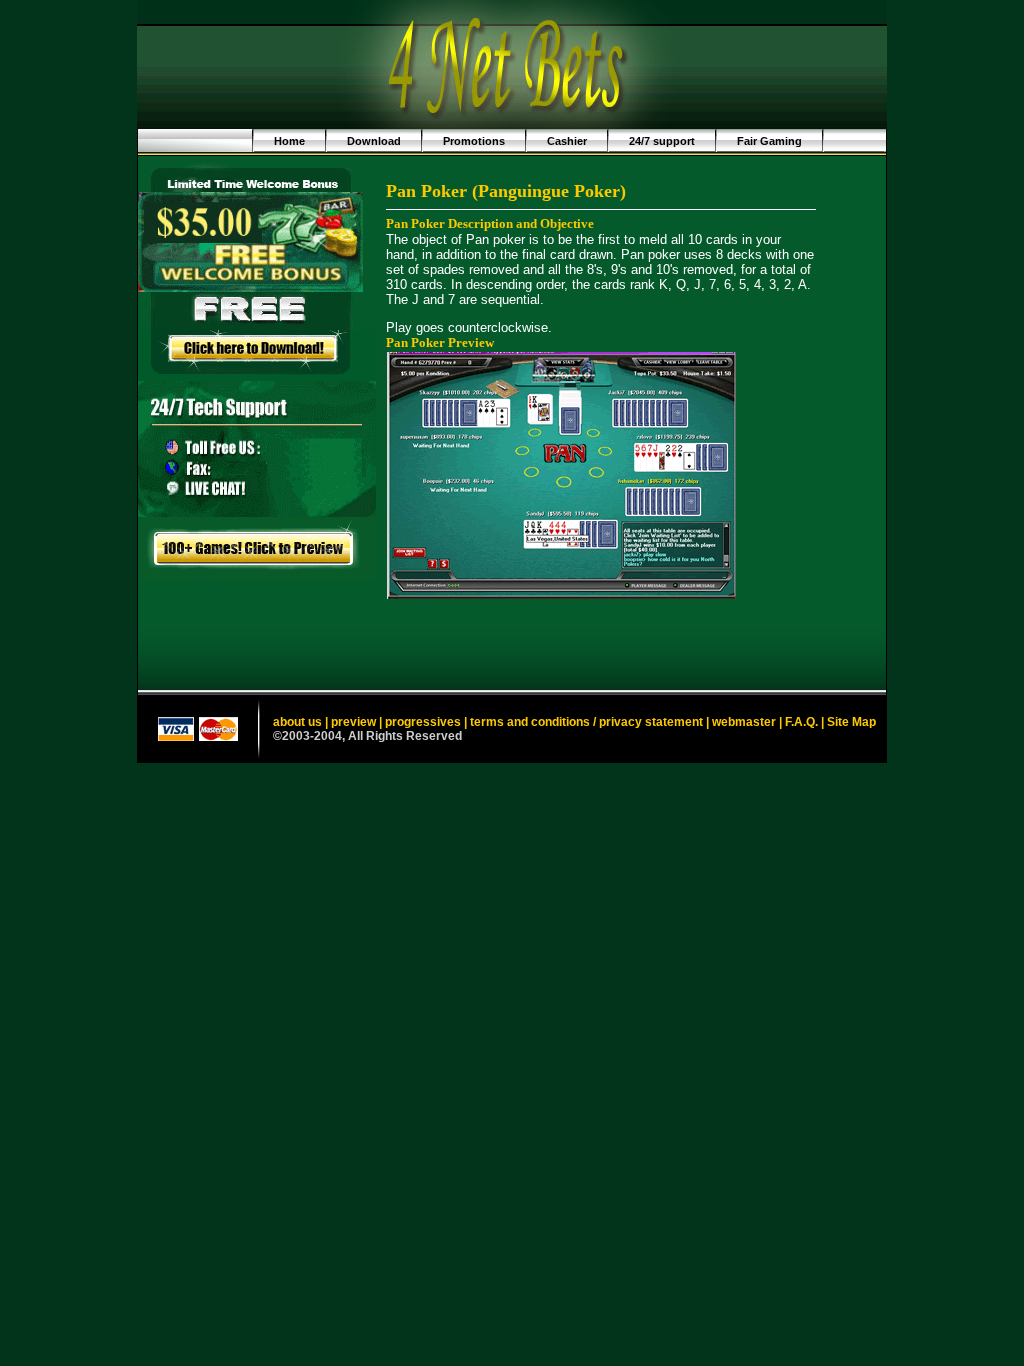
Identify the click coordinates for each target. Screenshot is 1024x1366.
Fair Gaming (769, 141)
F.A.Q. (801, 722)
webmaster (744, 722)
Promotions (474, 141)
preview (353, 722)
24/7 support (662, 141)
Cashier (567, 141)
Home (289, 141)
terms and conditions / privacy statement (586, 722)
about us (297, 722)
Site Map (851, 722)
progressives (423, 722)
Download (374, 141)
